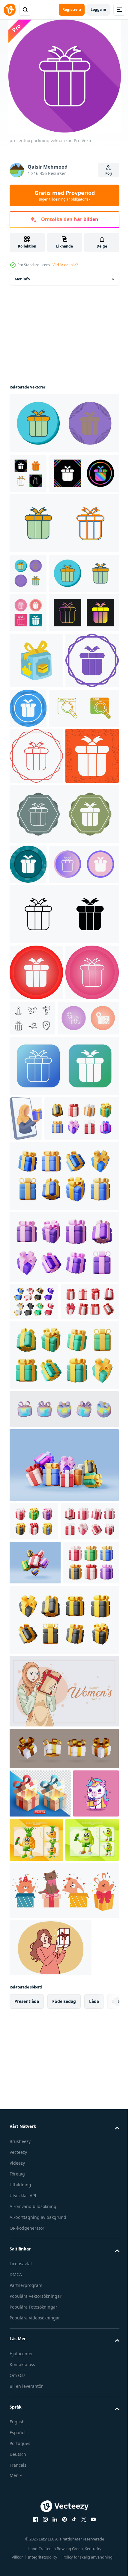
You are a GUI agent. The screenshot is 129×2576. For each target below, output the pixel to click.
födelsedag (64, 2540)
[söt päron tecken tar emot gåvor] (36, 2378)
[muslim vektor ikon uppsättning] (88, 1288)
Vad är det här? (65, 265)
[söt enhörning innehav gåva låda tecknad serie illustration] (32, 2332)
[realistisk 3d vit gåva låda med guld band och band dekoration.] (63, 2238)
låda (94, 2540)
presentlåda (27, 2540)
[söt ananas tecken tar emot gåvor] (84, 2330)
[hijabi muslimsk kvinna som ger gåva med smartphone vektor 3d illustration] (26, 1444)
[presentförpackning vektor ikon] (63, 423)
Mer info (22, 279)
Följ (109, 173)
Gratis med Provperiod (65, 195)
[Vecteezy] (10, 10)
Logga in (98, 9)
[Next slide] (105, 2540)
